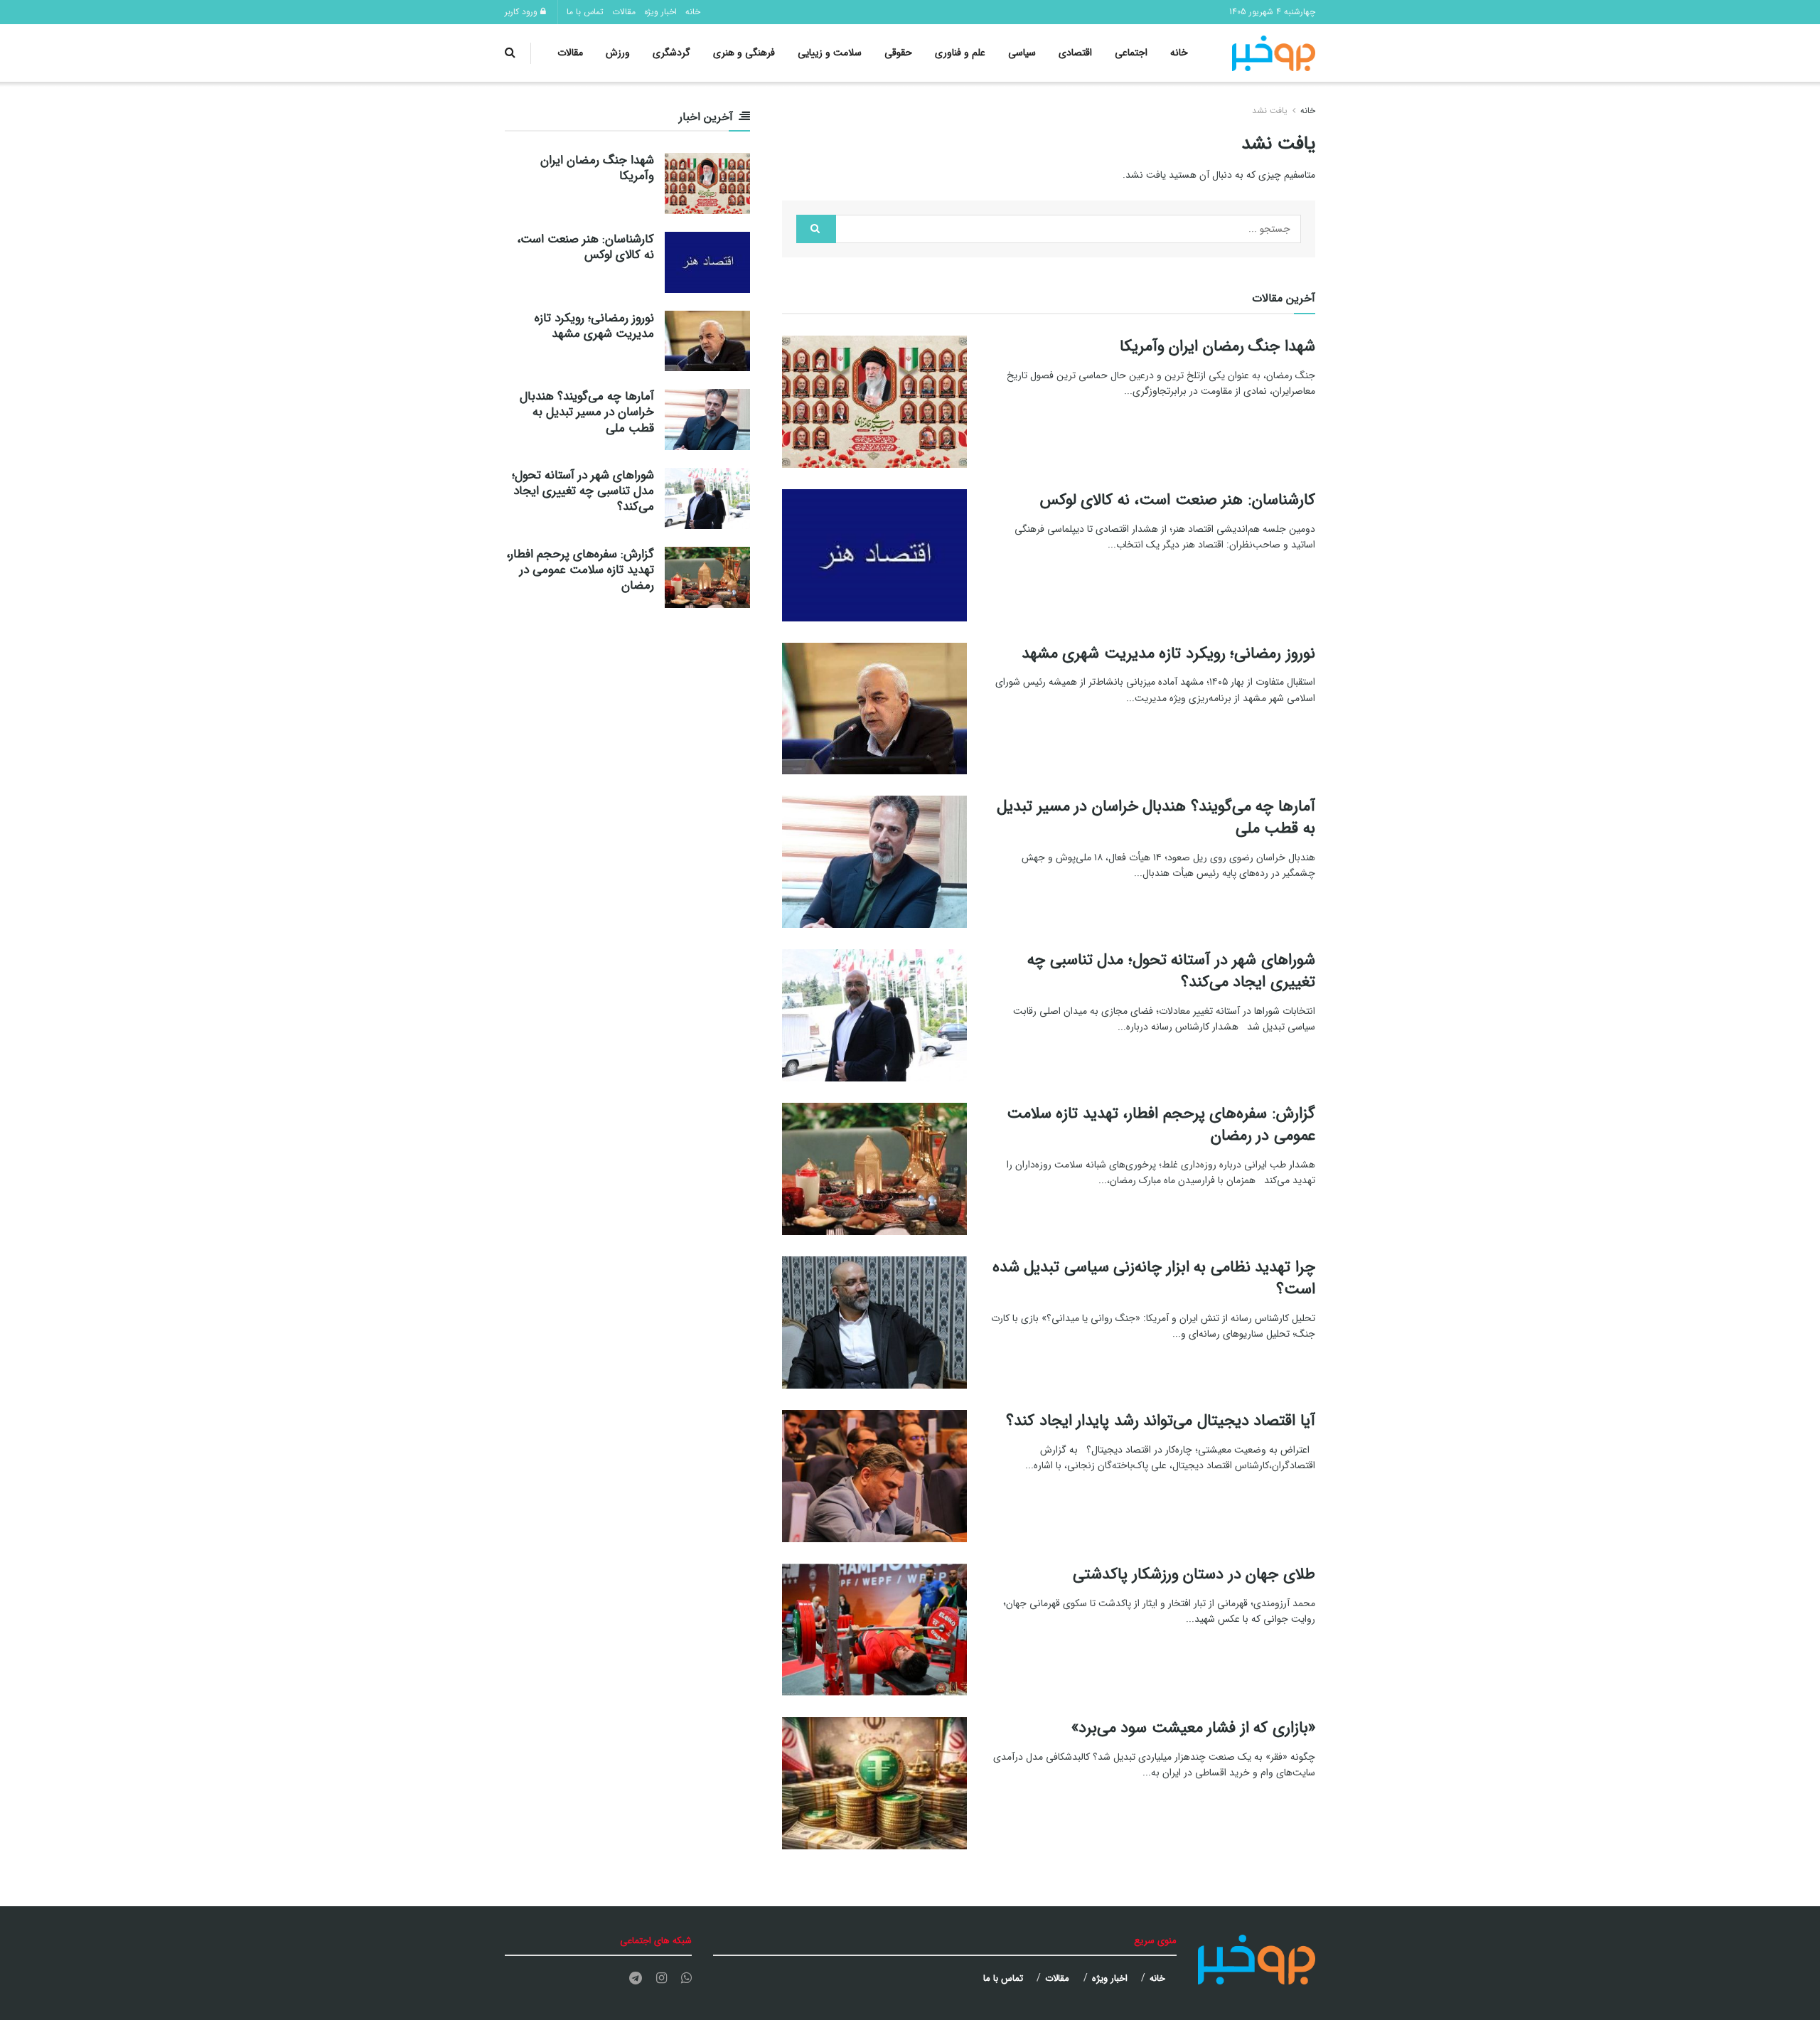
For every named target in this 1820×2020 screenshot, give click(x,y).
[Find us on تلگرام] (636, 1979)
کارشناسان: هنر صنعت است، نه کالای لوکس (1178, 500)
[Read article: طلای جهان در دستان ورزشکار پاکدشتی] (874, 1630)
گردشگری (671, 53)
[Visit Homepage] (1274, 53)
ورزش (618, 53)
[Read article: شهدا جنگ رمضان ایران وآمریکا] (874, 402)
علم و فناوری (960, 53)
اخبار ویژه (660, 12)
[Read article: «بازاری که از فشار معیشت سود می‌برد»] (874, 1783)
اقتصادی (1075, 53)
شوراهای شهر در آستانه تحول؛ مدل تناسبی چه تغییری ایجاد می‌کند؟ (1171, 971)
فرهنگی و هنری (744, 53)
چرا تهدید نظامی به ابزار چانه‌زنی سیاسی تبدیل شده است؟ (1154, 1278)
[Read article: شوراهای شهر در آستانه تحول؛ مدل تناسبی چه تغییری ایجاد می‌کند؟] (874, 1015)
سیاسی (1022, 53)
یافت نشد (1270, 111)
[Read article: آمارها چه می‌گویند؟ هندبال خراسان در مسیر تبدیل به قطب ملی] (874, 862)
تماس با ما (585, 12)
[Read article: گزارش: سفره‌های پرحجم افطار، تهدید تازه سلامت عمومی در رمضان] (874, 1169)
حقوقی (898, 53)
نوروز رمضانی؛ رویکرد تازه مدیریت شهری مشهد (1168, 653)
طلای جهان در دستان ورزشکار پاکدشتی (1194, 1574)
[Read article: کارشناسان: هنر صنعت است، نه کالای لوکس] (874, 555)
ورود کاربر (523, 12)
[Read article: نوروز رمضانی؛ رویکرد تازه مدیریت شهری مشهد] (874, 709)
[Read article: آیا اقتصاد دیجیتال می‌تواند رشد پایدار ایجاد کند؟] (874, 1476)
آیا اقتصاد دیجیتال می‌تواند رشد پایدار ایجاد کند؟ (1161, 1421)
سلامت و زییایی (830, 53)
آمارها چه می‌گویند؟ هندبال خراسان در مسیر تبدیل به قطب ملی (1156, 817)
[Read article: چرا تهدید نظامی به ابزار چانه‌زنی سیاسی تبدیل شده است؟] (874, 1322)
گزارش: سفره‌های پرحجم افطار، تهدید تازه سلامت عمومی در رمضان (1161, 1124)
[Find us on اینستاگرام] (662, 1979)
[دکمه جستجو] (510, 53)
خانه (693, 12)
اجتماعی (1131, 53)
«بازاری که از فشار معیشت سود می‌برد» (1193, 1728)
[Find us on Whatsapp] (686, 1979)
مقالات (624, 12)
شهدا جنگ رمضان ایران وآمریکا (1217, 346)
